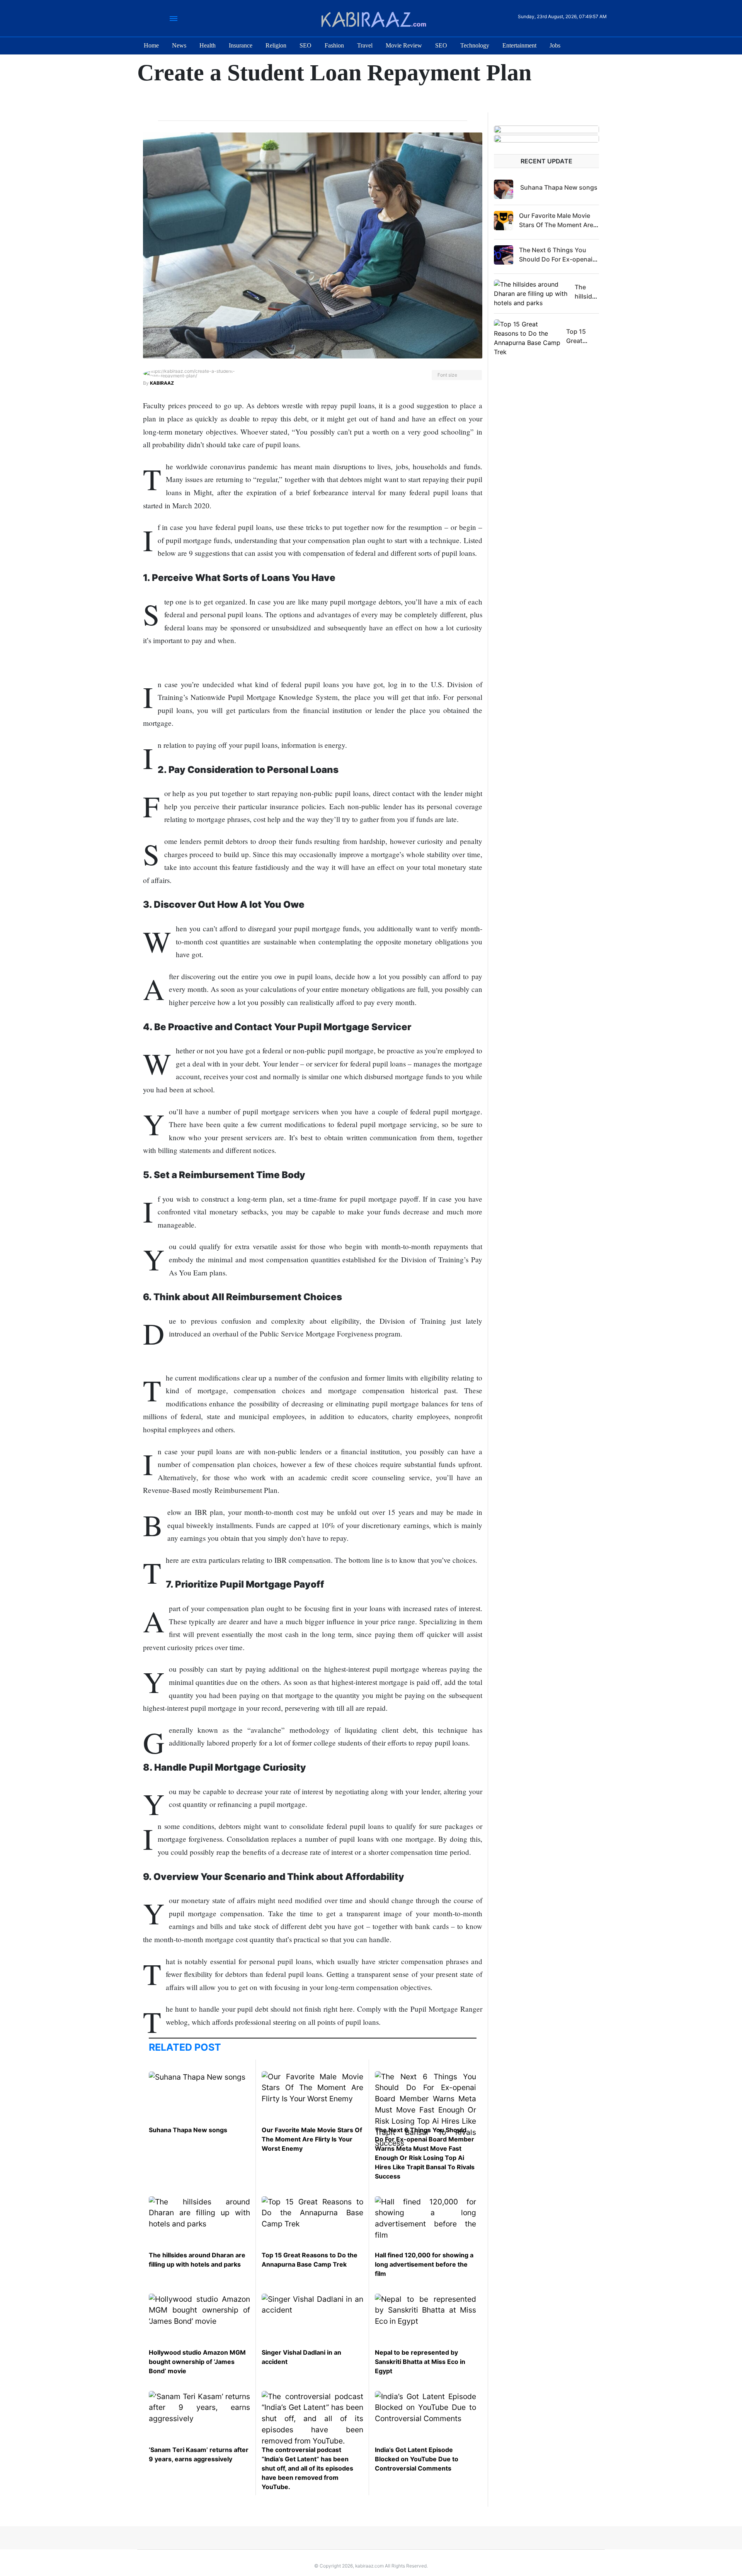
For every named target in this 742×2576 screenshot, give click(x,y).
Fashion (334, 45)
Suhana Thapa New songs (188, 2130)
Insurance (241, 45)
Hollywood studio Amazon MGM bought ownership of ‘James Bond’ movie (197, 2362)
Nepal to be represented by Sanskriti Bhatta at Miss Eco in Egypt (420, 2362)
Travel (365, 45)
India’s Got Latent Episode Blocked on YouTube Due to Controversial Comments (417, 2459)
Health (208, 45)
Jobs (555, 45)
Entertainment (519, 45)
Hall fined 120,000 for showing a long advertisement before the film (424, 2264)
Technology (475, 45)
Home (151, 45)
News (179, 45)
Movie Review (404, 45)
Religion (276, 45)
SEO (305, 45)
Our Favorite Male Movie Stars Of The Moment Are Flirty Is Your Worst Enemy (312, 2139)
